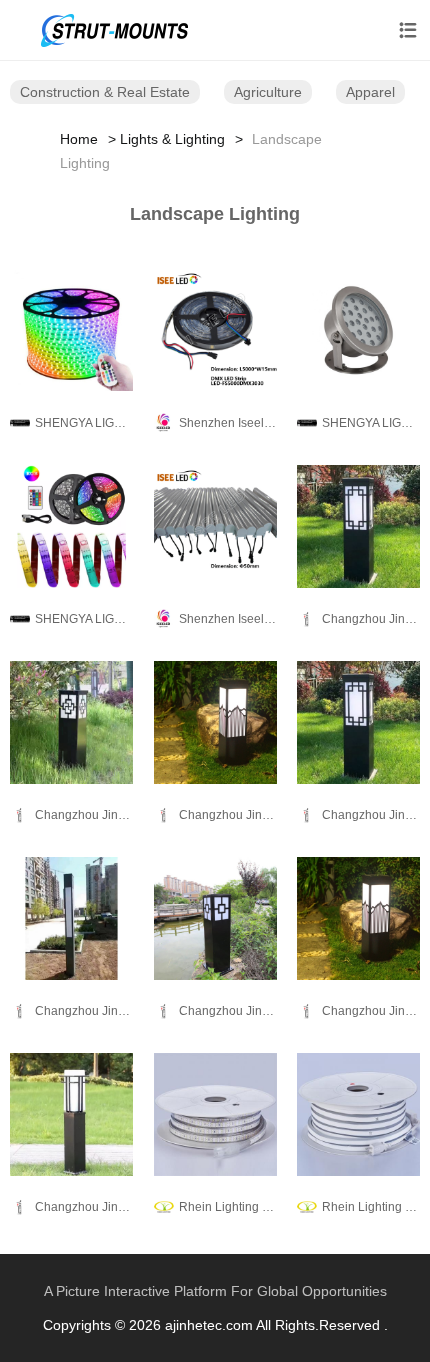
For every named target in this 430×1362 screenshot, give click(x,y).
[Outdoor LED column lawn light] (71, 722)
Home (79, 139)
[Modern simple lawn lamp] (215, 722)
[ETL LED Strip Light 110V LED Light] (215, 1115)
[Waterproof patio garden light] (358, 918)
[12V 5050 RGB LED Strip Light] (71, 526)
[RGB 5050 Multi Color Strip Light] (71, 330)
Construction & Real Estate (105, 92)
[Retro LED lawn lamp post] (71, 1115)
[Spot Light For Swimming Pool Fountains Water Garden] (358, 330)
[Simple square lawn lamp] (358, 526)
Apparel (370, 92)
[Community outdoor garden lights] (71, 918)
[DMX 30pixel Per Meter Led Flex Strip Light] (215, 330)
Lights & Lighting (172, 139)
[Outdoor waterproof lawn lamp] (358, 722)
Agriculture (268, 92)
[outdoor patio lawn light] (215, 918)
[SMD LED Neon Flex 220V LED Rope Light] (358, 1115)
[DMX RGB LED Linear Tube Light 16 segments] (215, 526)
